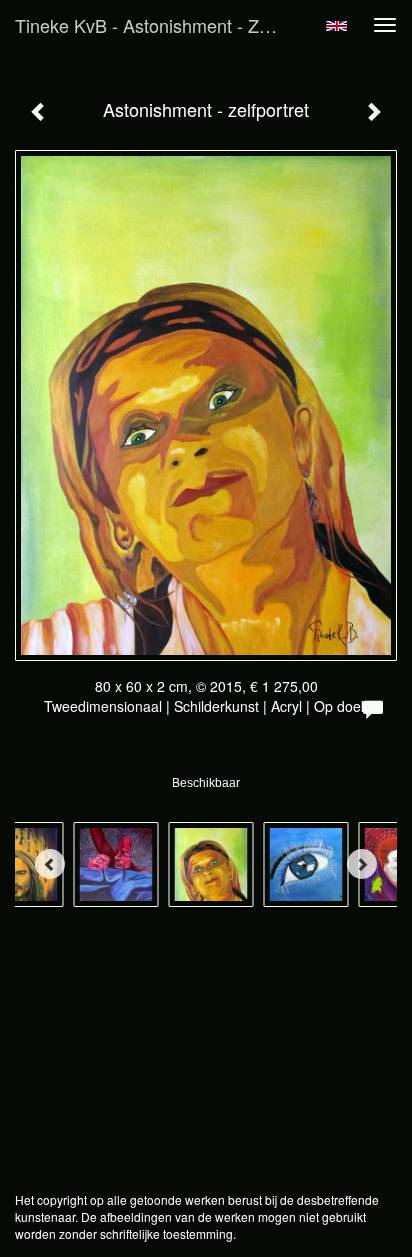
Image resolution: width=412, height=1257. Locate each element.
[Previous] (50, 864)
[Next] (362, 864)
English (336, 26)
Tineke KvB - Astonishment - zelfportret (157, 25)
